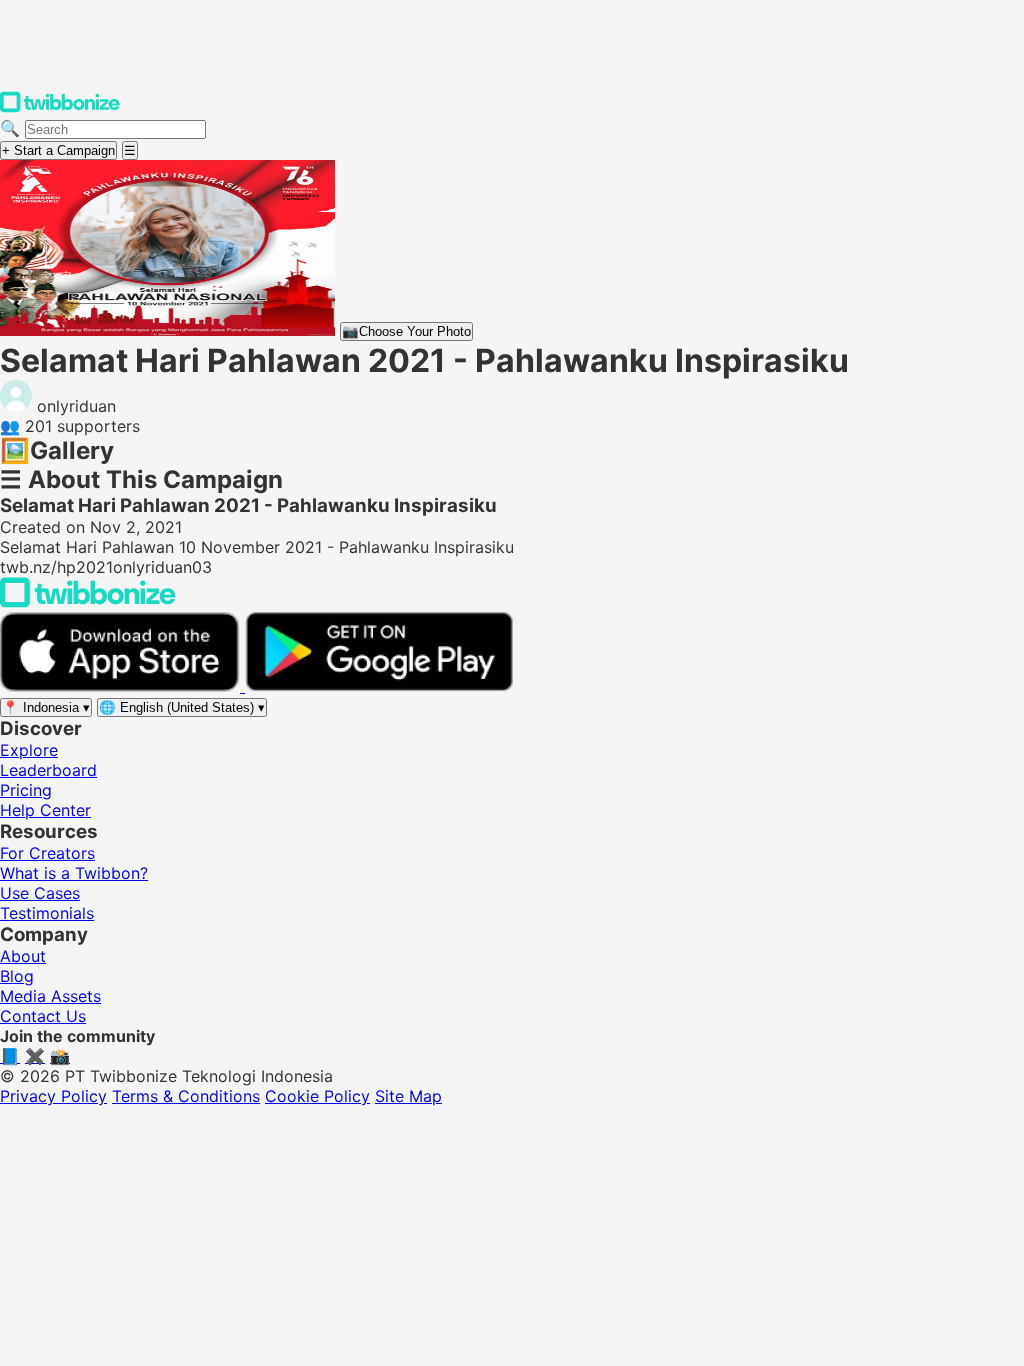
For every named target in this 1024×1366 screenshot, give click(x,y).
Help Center (45, 810)
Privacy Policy (53, 1096)
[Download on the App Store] (122, 686)
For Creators (47, 853)
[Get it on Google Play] (379, 686)
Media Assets (50, 996)
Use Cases (40, 893)
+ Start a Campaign (58, 150)
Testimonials (47, 913)
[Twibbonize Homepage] (60, 108)
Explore (29, 750)
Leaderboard (48, 770)
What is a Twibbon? (74, 873)
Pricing (26, 790)
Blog (17, 976)
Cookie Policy (317, 1096)
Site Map (408, 1096)
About (23, 956)
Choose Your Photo (406, 331)
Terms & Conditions (186, 1096)
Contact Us (43, 1016)
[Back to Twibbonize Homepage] (88, 602)
